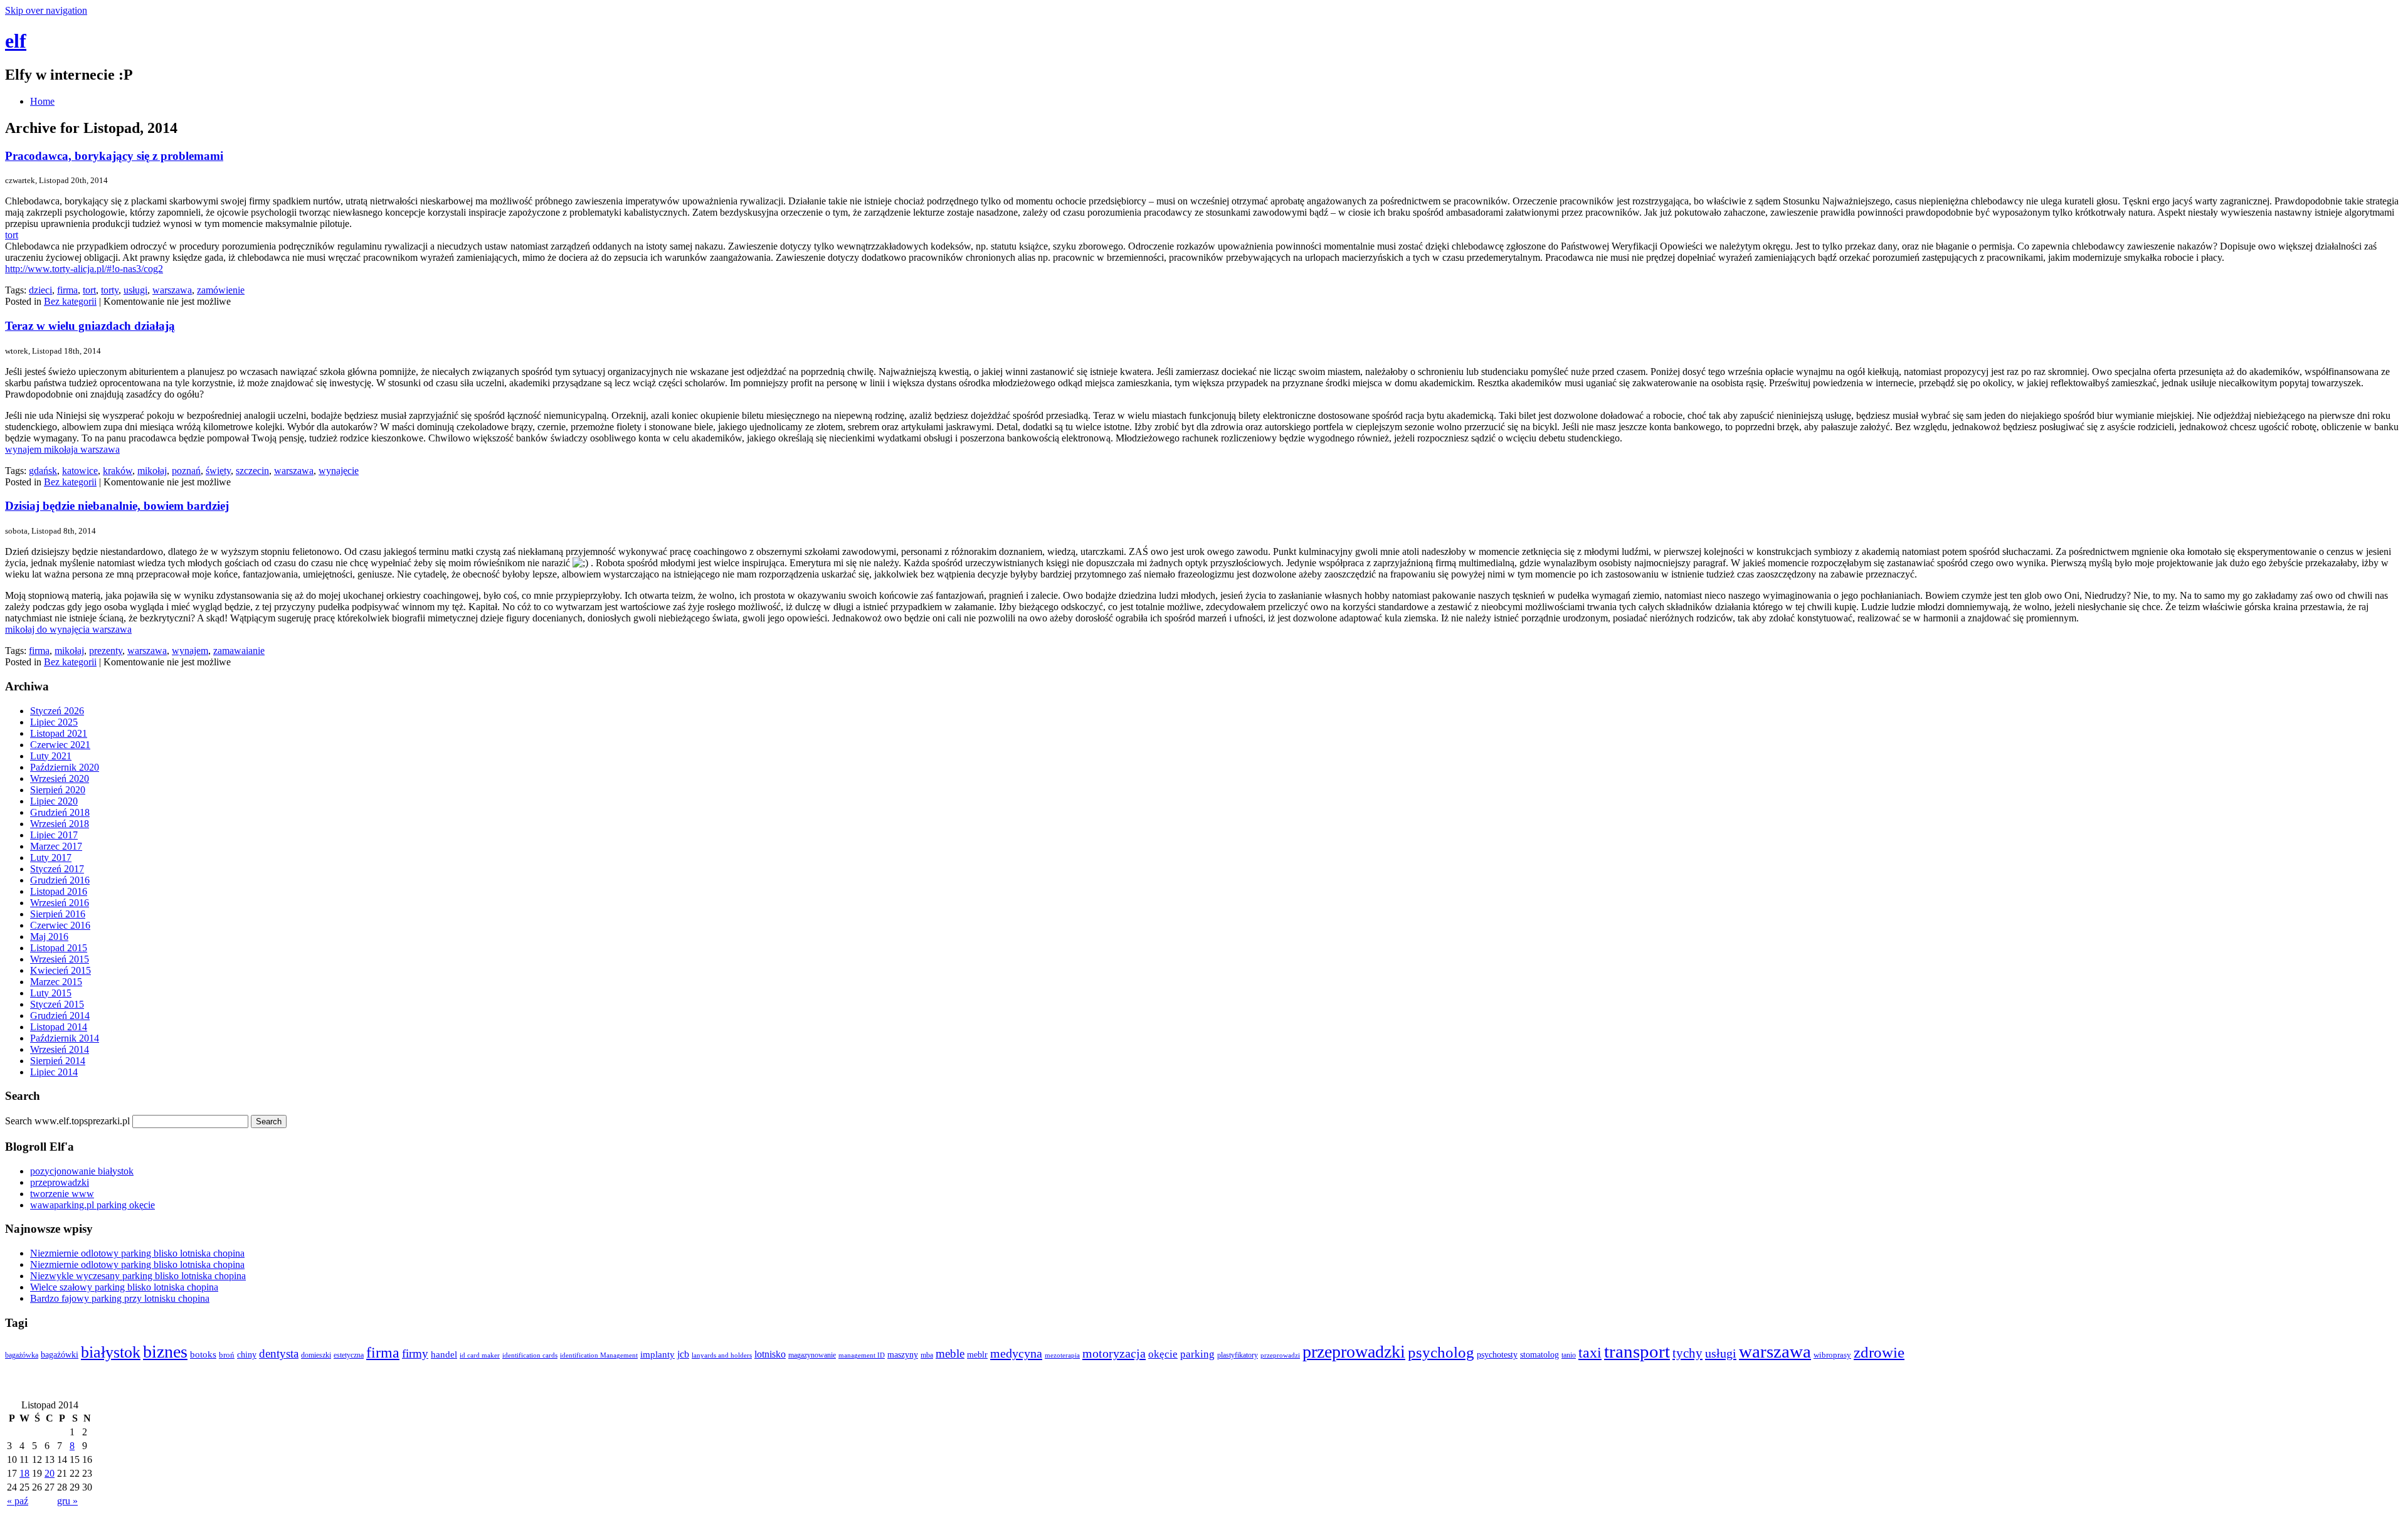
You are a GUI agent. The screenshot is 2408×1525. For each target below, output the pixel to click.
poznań (186, 471)
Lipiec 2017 (54, 835)
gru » (67, 1501)
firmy (415, 1354)
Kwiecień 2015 (61, 970)
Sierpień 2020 (58, 790)
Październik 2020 (65, 767)
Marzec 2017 (56, 846)
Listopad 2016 (59, 891)
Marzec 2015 (56, 982)
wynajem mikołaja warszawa (62, 449)
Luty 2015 (51, 993)
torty (110, 290)
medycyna (1016, 1353)
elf (16, 41)
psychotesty (1497, 1355)
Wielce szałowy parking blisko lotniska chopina (124, 1287)
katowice (80, 471)
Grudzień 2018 (60, 812)
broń (227, 1355)
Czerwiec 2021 (60, 745)
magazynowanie (812, 1355)
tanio (1569, 1355)
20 (50, 1473)
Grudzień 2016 (60, 880)
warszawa (172, 290)
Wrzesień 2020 (60, 778)
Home (42, 101)
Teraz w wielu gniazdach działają (90, 326)
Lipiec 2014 (54, 1072)
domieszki (316, 1355)
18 (24, 1473)
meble (950, 1354)
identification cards (530, 1355)
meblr (977, 1354)
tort (12, 235)
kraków (118, 471)
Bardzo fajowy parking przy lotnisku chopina (120, 1298)
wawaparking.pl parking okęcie (92, 1205)
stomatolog (1539, 1354)
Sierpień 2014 (58, 1061)
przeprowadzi (1280, 1355)
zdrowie (1879, 1352)
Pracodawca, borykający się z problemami (114, 156)
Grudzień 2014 (60, 1016)
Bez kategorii (70, 301)
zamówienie (221, 290)
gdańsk (43, 471)
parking (1197, 1354)
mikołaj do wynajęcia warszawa (68, 629)
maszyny (903, 1355)
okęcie (1163, 1354)
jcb (683, 1354)
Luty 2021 (51, 756)
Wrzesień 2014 (60, 1049)
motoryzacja (1114, 1353)
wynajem (190, 651)
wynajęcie (339, 471)
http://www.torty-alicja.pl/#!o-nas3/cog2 (84, 269)
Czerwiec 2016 (60, 925)
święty (218, 471)
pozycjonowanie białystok (82, 1171)
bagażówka (22, 1355)
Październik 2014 (65, 1038)
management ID (862, 1355)
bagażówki (60, 1355)
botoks (203, 1354)
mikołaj (152, 471)
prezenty (106, 651)
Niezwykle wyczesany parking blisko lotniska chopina (138, 1276)
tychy (1687, 1353)
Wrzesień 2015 (60, 959)
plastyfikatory (1238, 1355)
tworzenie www (62, 1194)
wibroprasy (1832, 1355)
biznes (165, 1352)
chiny (247, 1355)
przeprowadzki (60, 1182)
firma (67, 290)
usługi (135, 290)
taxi (1590, 1353)
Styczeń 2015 (57, 1004)
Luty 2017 (51, 857)
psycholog (1441, 1352)
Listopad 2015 (59, 948)
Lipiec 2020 (54, 801)
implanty (657, 1354)
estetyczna (349, 1355)
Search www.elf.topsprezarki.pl (67, 1121)
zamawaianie (239, 651)
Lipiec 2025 (54, 722)
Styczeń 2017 (57, 869)
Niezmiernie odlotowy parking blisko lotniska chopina (137, 1253)
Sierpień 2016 (58, 914)
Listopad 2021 (59, 733)
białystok (111, 1352)
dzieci (40, 290)
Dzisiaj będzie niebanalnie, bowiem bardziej (117, 506)
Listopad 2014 (59, 1027)
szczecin (252, 471)
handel (444, 1354)
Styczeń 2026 (57, 711)
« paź (18, 1501)
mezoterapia (1062, 1355)
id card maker (480, 1355)
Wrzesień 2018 (60, 824)
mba (927, 1355)
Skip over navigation (46, 10)
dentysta (279, 1354)
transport (1637, 1351)
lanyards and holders (722, 1355)
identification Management (599, 1355)
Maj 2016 (49, 937)
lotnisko (770, 1354)
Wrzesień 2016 (60, 903)
